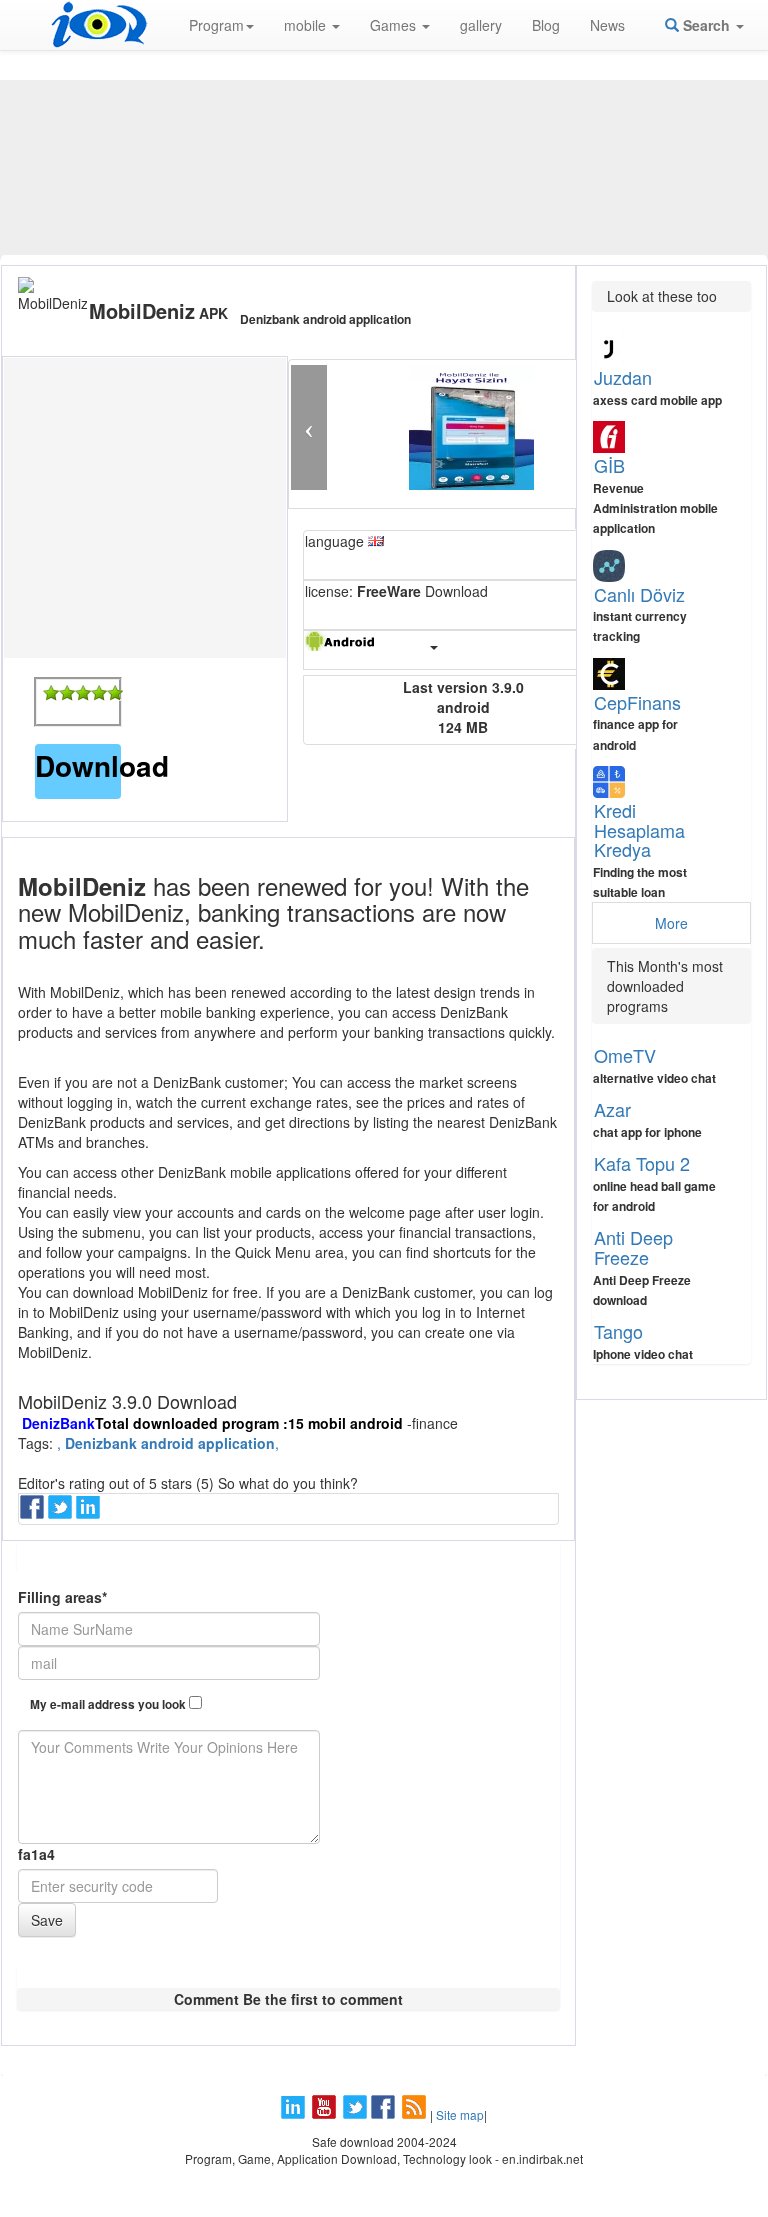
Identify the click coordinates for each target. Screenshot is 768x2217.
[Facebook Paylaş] (34, 1513)
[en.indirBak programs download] (99, 25)
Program (216, 25)
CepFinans (637, 702)
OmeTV (625, 1055)
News (607, 25)
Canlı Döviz (639, 594)
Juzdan (623, 377)
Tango (618, 1331)
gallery (481, 25)
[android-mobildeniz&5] (115, 693)
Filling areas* (62, 1597)
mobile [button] (307, 25)
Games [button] (395, 25)
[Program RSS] (416, 2114)
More (671, 923)
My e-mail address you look (109, 1704)
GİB (609, 465)
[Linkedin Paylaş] (90, 1513)
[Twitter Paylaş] (62, 1513)
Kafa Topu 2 (642, 1163)
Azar (612, 1109)
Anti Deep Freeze (633, 1247)
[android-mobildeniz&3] (83, 693)
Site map (460, 2114)
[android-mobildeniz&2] (67, 693)
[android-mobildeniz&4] (99, 693)
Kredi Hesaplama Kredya (639, 830)
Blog (546, 25)
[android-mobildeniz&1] (51, 693)
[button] (308, 427)
